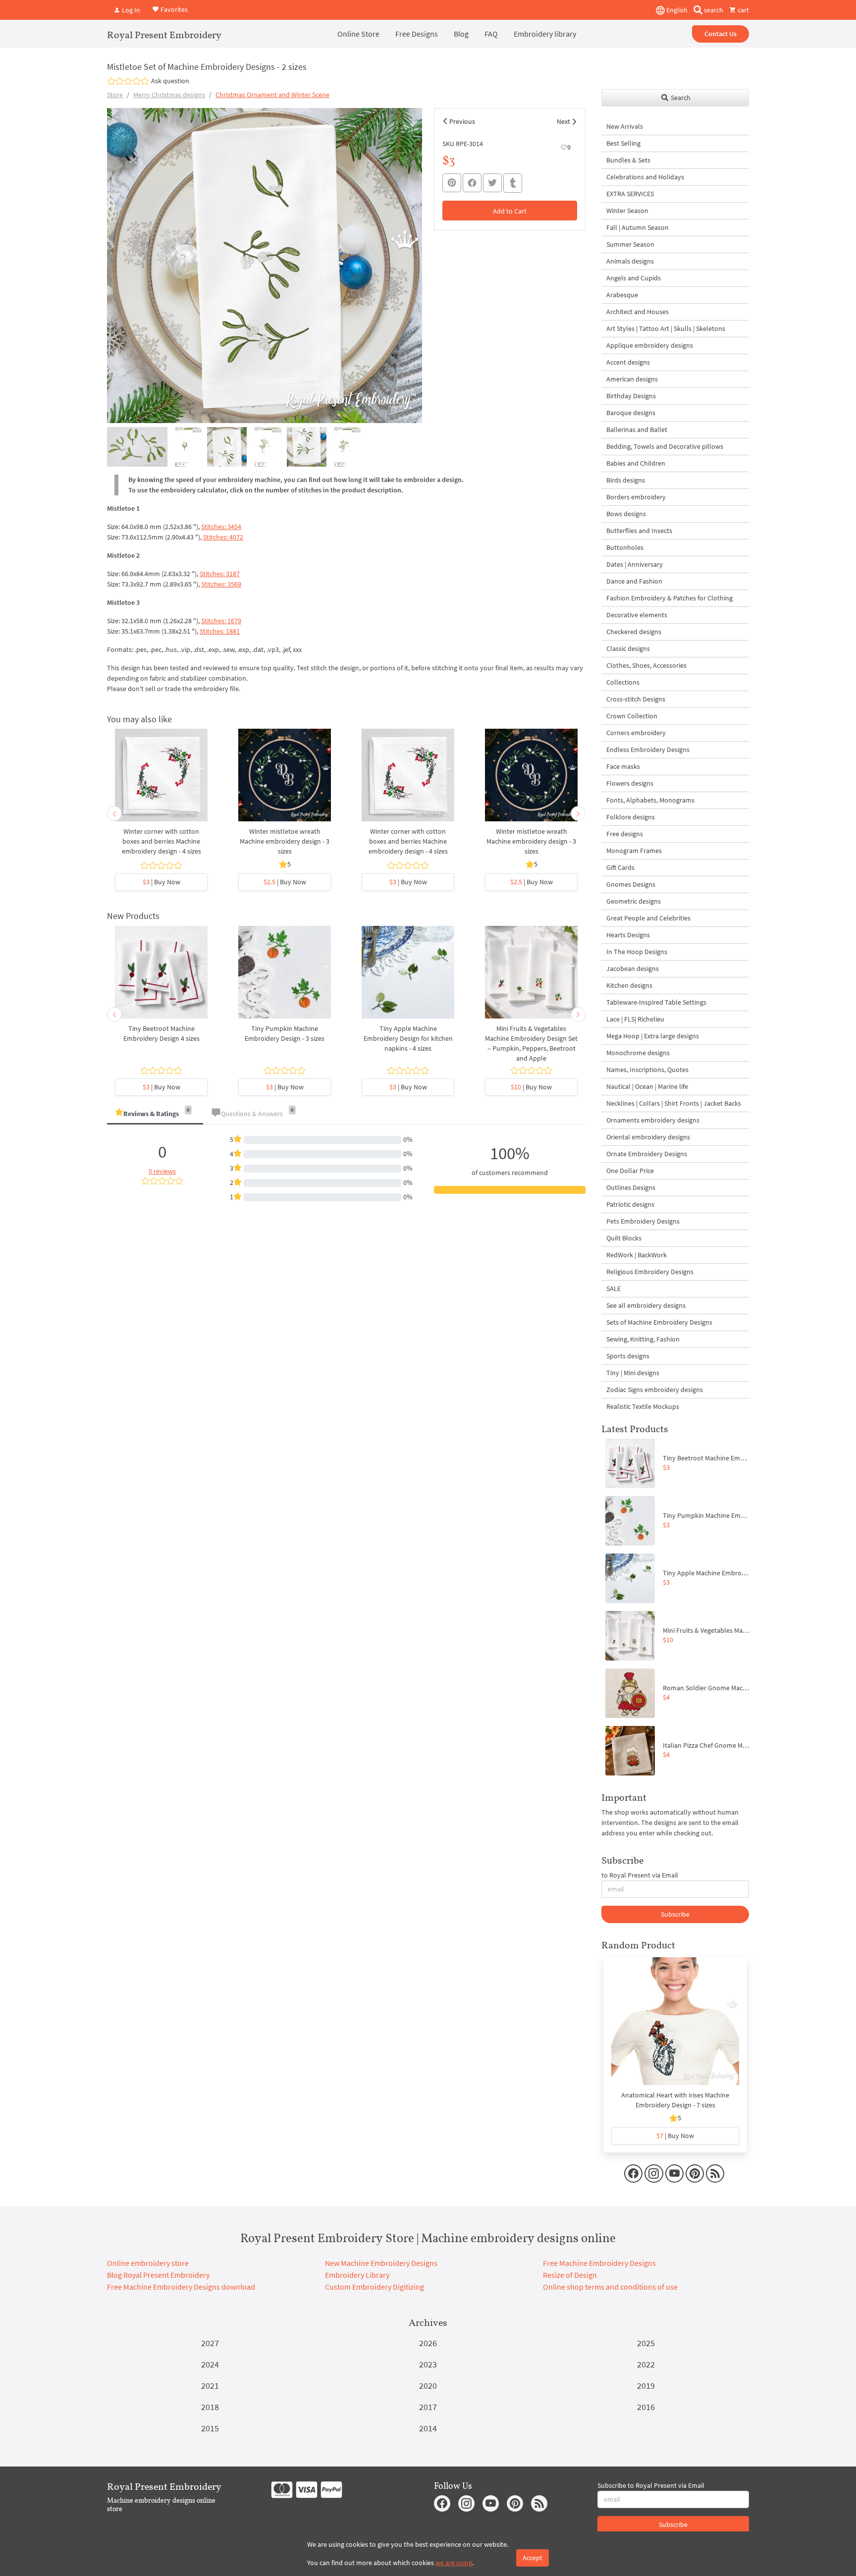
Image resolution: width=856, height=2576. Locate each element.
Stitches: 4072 (223, 537)
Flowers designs (630, 783)
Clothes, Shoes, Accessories (646, 665)
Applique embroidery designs (650, 345)
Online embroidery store (148, 2263)
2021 (210, 2386)
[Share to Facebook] (472, 183)
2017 (428, 2407)
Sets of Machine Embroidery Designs (659, 1322)
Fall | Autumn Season (638, 227)
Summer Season (630, 244)
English (676, 10)
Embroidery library (545, 34)
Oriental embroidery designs (648, 1137)
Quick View (161, 780)
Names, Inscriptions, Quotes (647, 1070)
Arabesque (622, 295)
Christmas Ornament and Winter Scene (272, 95)
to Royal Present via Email (640, 1875)
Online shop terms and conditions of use (610, 2287)
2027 (210, 2343)
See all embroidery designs (646, 1305)
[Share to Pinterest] (452, 183)
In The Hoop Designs (637, 952)
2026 (428, 2343)
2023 (428, 2364)
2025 (646, 2343)
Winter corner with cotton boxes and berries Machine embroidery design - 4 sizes (161, 841)
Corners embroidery (636, 733)
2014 (428, 2428)
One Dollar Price (630, 1171)
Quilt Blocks (624, 1238)
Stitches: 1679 (221, 621)
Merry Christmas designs (169, 95)
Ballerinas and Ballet (637, 429)
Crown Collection (632, 716)
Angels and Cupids (634, 278)
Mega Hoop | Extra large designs (653, 1036)
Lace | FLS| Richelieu (635, 1019)
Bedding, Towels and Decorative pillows (665, 446)
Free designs (625, 834)
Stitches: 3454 (221, 527)
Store (115, 95)
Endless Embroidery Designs (648, 750)
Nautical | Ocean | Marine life (647, 1086)
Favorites (173, 9)
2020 (428, 2386)
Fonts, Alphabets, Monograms (650, 800)
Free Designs (417, 34)
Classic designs (628, 648)
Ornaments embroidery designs (653, 1120)
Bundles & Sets (628, 160)
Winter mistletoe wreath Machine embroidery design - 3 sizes (285, 841)
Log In (130, 10)
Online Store (358, 34)
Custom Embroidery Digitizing (374, 2287)
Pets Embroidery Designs (643, 1221)
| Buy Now (161, 882)
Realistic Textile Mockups (643, 1406)
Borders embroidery (636, 497)
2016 (646, 2407)
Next (563, 121)
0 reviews (162, 1171)
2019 (646, 2386)
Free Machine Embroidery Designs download (181, 2287)
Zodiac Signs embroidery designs (655, 1390)
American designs (632, 379)
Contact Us (721, 34)
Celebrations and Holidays (645, 177)
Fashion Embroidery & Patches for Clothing (669, 598)
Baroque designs (631, 413)
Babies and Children (636, 463)
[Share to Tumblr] (513, 183)
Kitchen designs (629, 985)
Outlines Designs (631, 1187)
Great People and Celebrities (648, 918)
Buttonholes (625, 547)
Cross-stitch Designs (636, 699)
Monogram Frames (634, 851)
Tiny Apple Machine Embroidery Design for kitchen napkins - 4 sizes (408, 1038)
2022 (646, 2364)
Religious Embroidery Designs (650, 1272)
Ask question (170, 81)
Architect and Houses (638, 312)
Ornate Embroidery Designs (647, 1154)
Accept (533, 2558)
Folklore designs (631, 817)
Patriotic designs (630, 1204)
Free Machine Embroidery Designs (599, 2263)
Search (680, 98)
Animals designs (630, 261)
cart (743, 10)
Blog (461, 34)
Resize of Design (570, 2275)
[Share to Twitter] (492, 183)
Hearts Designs (628, 935)
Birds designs (626, 480)
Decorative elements (637, 615)
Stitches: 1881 (220, 631)
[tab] (155, 1114)
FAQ (491, 34)
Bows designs (626, 514)
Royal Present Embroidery (164, 35)
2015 (210, 2428)
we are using (454, 2563)
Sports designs (628, 1356)
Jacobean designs (633, 968)
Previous (462, 121)
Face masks (623, 766)
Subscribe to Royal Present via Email (651, 2485)
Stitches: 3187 (220, 574)
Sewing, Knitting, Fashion (643, 1339)
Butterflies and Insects (639, 531)
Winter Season (627, 211)
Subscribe (675, 1914)
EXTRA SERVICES (630, 194)
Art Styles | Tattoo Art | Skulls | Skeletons (666, 328)
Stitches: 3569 (221, 584)
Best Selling (623, 143)
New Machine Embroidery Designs (381, 2263)
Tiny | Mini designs (633, 1373)
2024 (210, 2364)
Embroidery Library (357, 2275)
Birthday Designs (631, 396)
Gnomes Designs (631, 884)
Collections (623, 682)
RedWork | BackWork (637, 1255)
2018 (210, 2407)
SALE (614, 1288)
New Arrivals (625, 126)
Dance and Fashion (634, 581)
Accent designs (628, 362)
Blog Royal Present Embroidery (158, 2275)
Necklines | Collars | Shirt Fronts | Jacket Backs (674, 1103)
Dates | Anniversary (635, 564)
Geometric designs (634, 901)
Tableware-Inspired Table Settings (656, 1002)
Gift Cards (620, 867)
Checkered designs (634, 632)
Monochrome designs (638, 1053)
